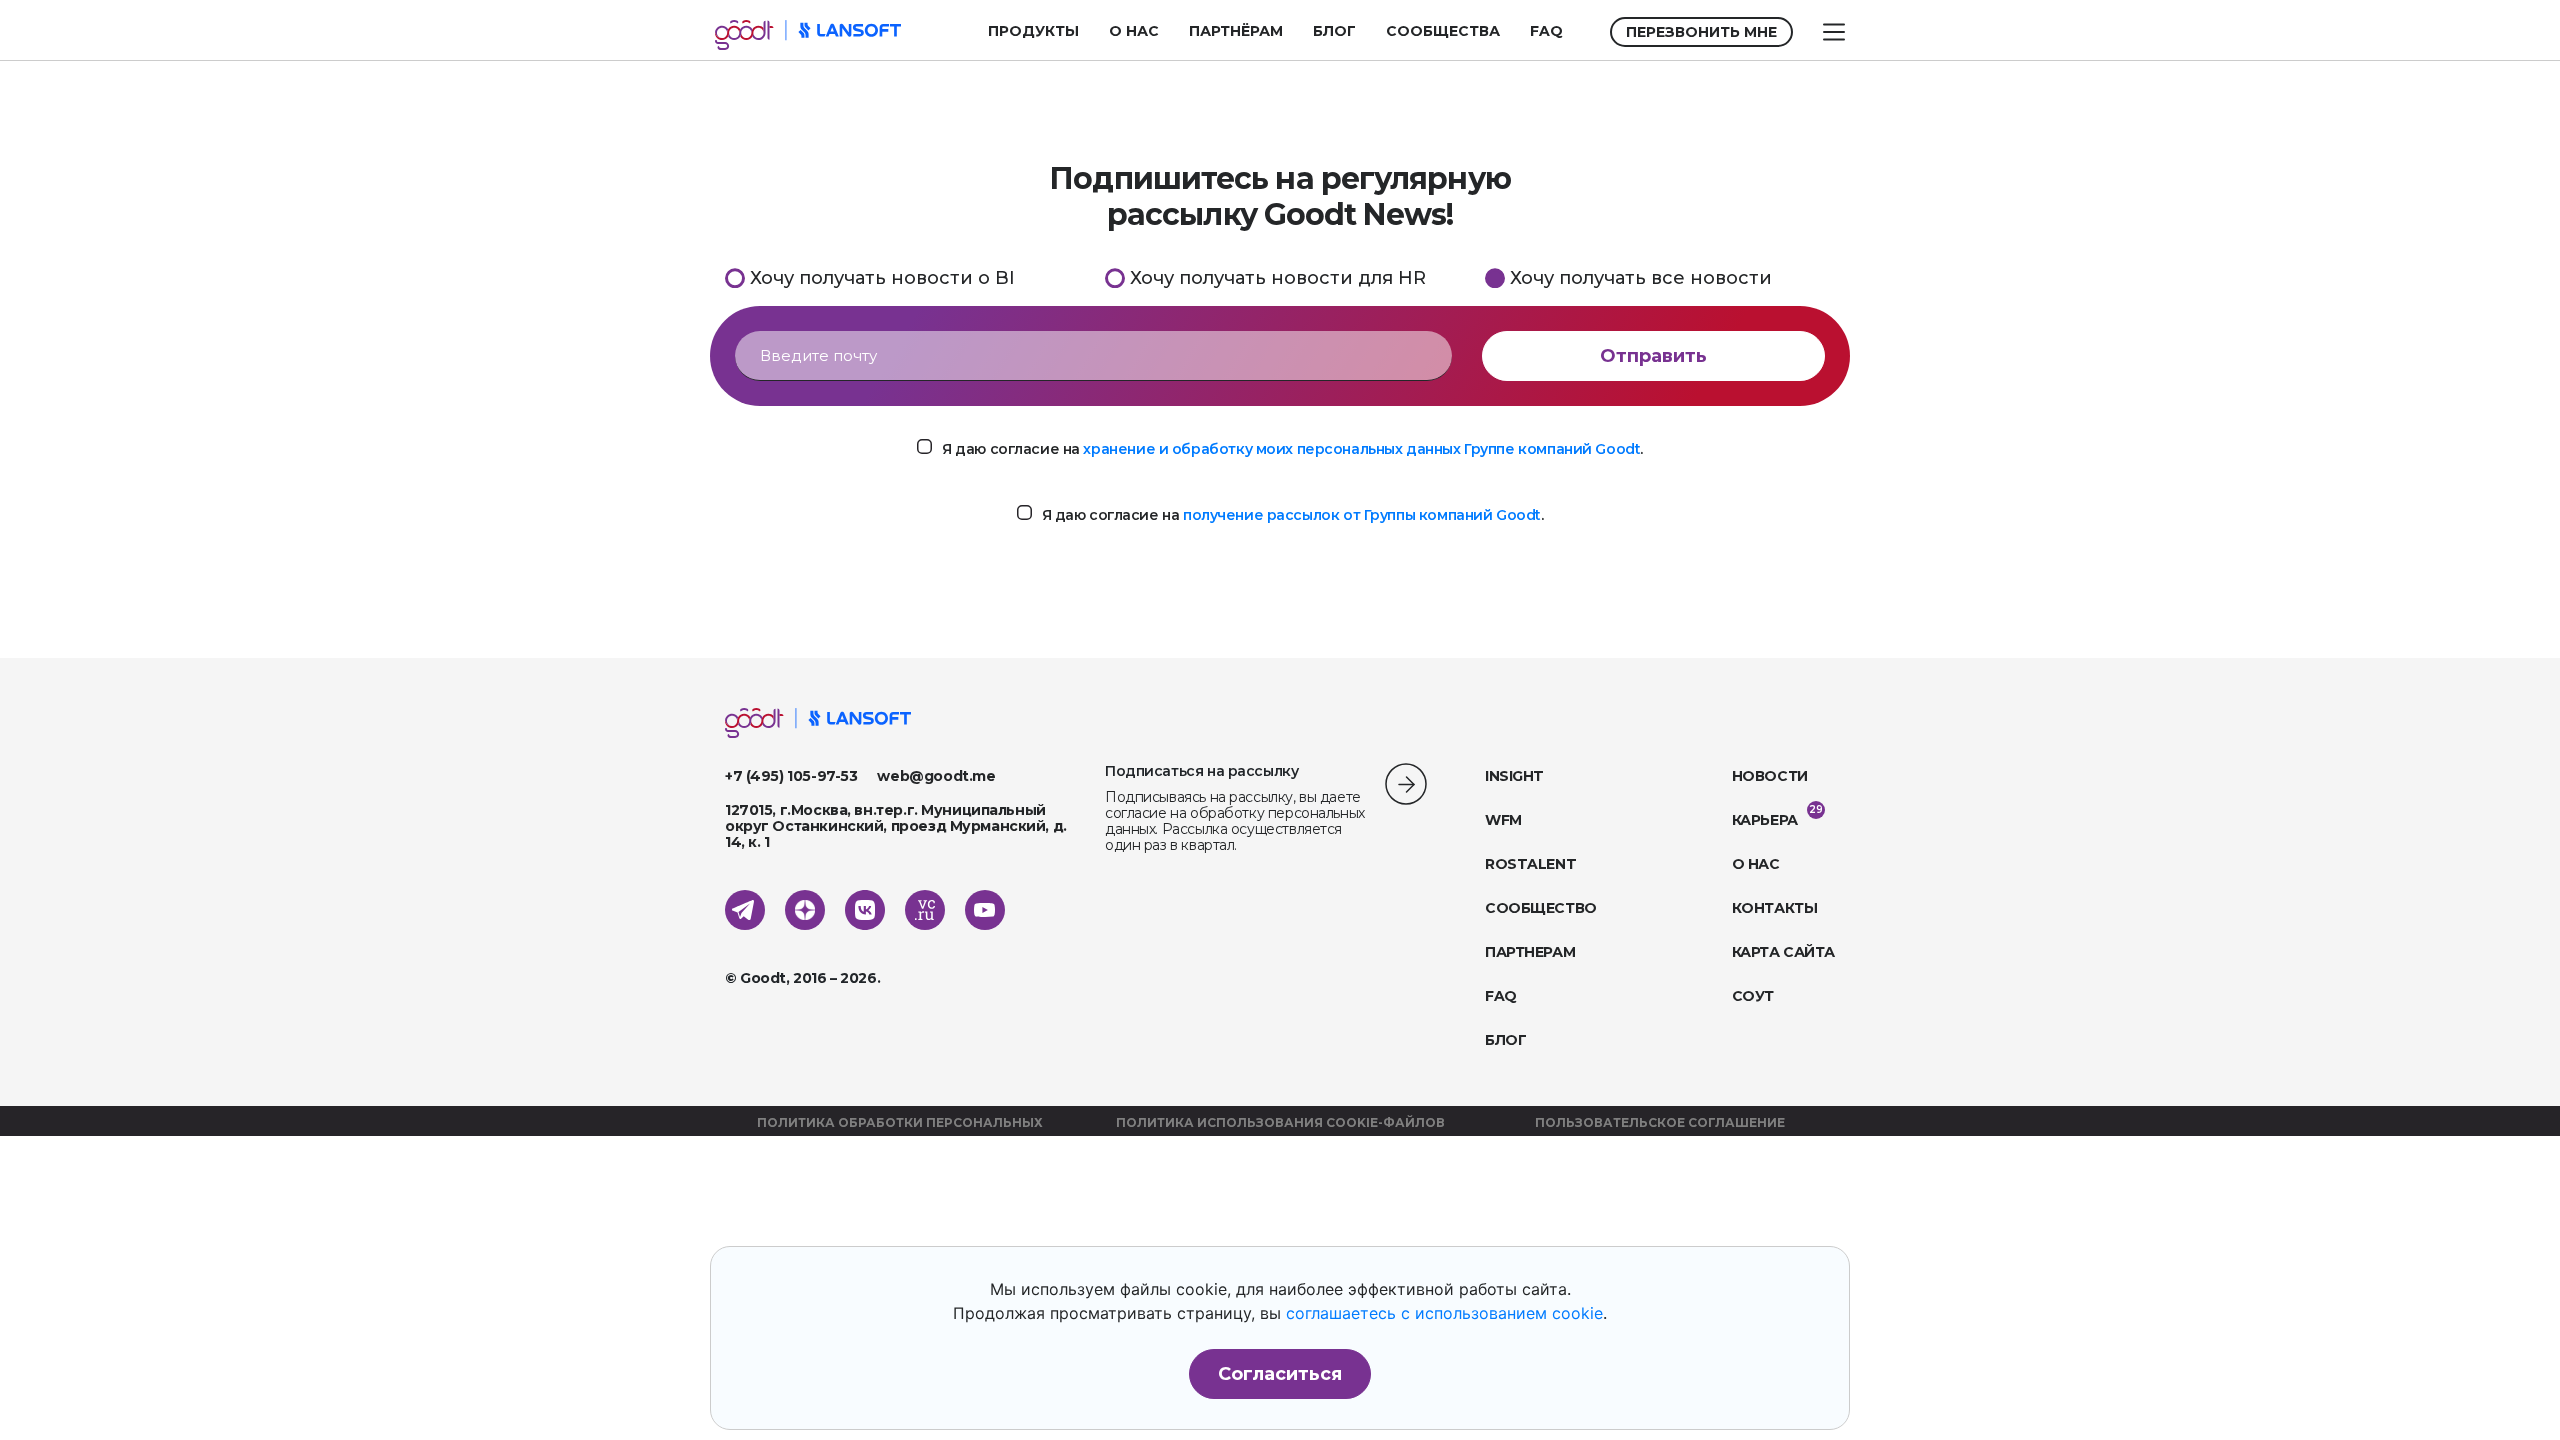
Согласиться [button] (1280, 1374)
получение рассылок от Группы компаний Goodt (1362, 515)
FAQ (1546, 31)
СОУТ (1753, 996)
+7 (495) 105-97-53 (791, 776)
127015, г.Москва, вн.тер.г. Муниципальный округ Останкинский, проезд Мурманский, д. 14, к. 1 (896, 826)
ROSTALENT (1530, 864)
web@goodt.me (936, 776)
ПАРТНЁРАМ (1236, 31)
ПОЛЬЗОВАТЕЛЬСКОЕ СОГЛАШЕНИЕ (1660, 1122)
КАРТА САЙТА (1783, 952)
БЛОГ (1334, 31)
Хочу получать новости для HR (1278, 277)
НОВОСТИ (1770, 776)
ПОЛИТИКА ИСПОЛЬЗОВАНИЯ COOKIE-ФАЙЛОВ (1280, 1122)
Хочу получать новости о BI (882, 277)
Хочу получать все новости (1641, 277)
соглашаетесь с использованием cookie (1444, 1313)
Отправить (1653, 356)
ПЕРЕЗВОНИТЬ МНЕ (1701, 32)
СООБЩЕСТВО (1541, 908)
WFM (1503, 820)
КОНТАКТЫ (1775, 908)
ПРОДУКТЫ (1033, 31)
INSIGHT (1514, 776)
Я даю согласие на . (1292, 449)
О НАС (1134, 31)
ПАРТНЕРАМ (1530, 952)
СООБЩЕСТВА (1443, 31)
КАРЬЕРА (1765, 820)
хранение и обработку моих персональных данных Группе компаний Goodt (1361, 449)
